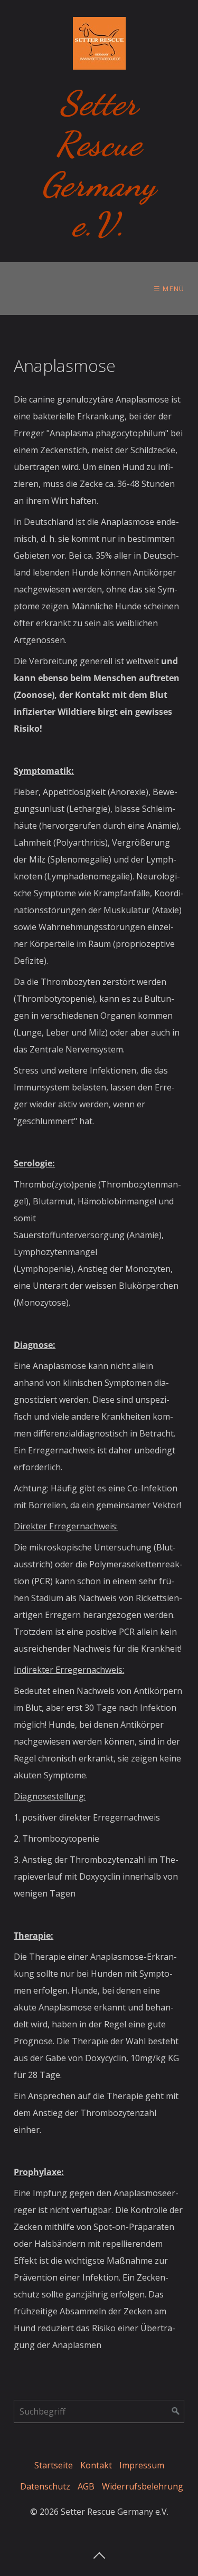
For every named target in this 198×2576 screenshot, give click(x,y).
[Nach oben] (99, 2552)
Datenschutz (45, 2486)
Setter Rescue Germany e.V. (99, 164)
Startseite (54, 2465)
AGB (86, 2486)
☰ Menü (169, 289)
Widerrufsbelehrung (143, 2486)
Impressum (142, 2465)
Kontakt (96, 2465)
